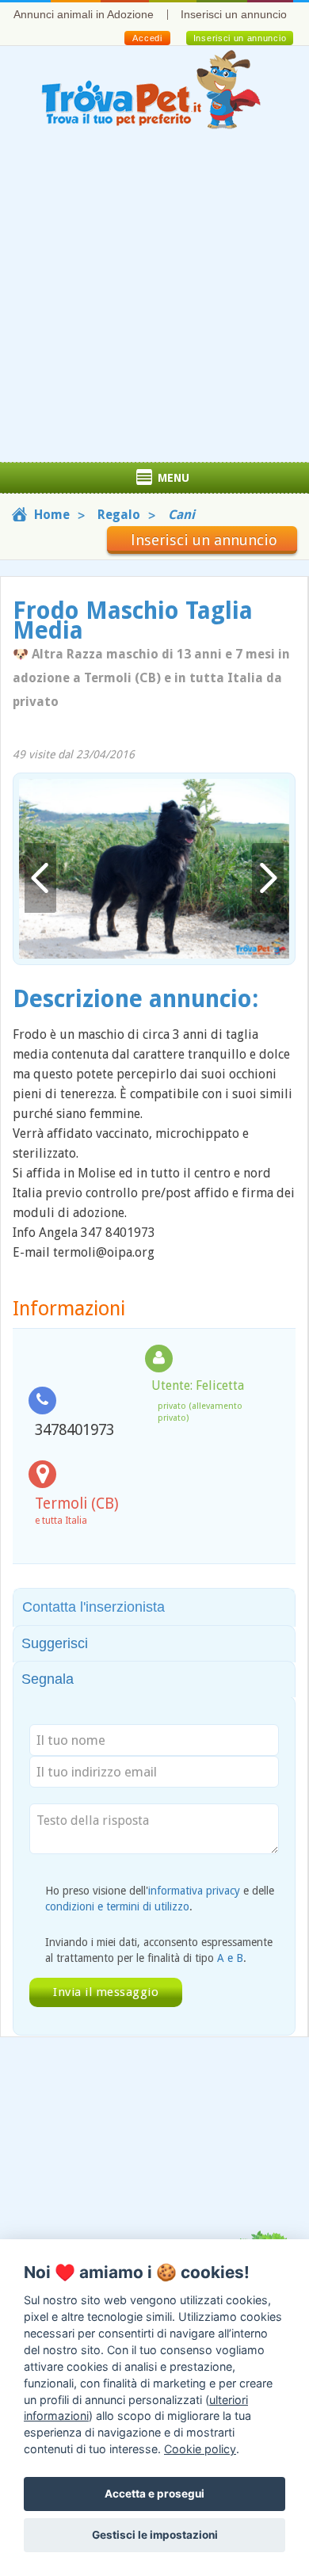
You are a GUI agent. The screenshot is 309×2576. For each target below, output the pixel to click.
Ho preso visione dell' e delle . (160, 1899)
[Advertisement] (154, 300)
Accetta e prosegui (154, 2494)
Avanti (268, 878)
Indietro (40, 878)
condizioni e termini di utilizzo (117, 1906)
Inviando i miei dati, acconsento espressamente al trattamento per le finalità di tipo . (159, 1950)
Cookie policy (200, 2449)
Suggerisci (55, 1643)
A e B (230, 1958)
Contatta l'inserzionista (93, 1607)
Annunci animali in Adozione (84, 14)
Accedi (147, 38)
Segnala (48, 1679)
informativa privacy (194, 1891)
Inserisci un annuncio (234, 14)
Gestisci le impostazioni (155, 2535)
